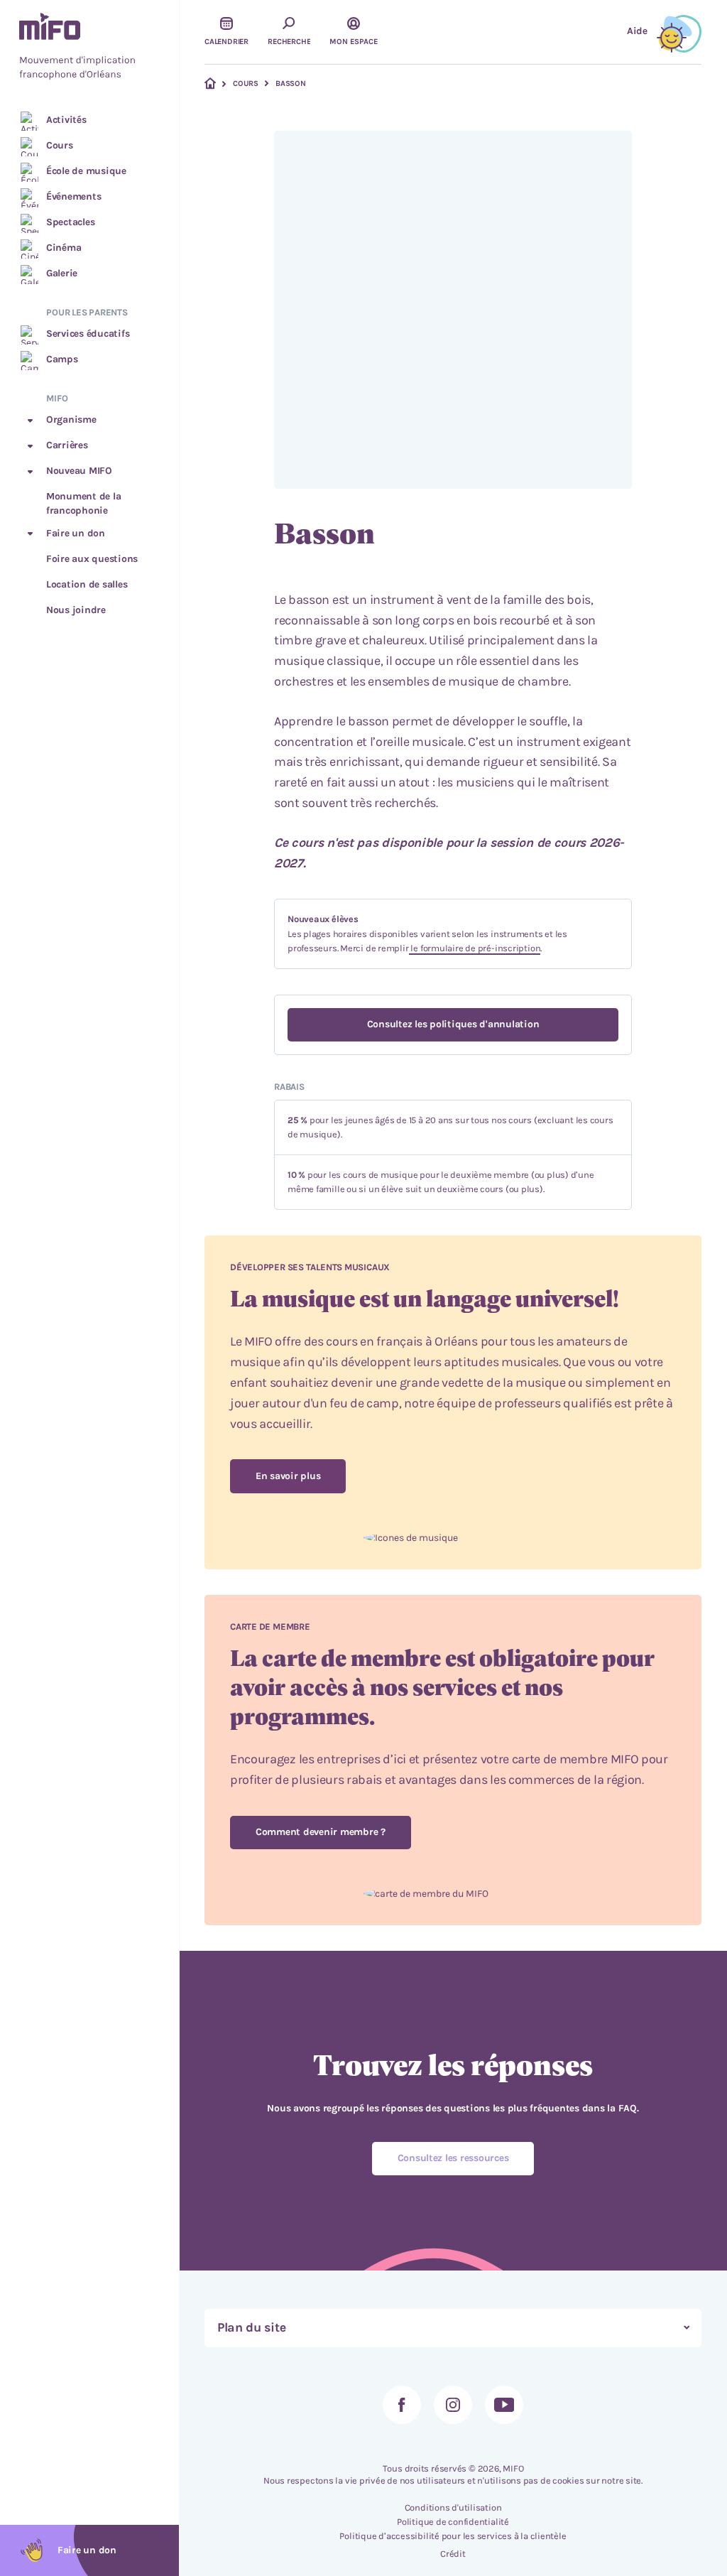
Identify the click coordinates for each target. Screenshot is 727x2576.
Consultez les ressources (453, 2158)
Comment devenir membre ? (321, 1832)
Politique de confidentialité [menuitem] (453, 2522)
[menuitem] (89, 48)
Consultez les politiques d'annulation (453, 1024)
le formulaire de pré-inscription (475, 948)
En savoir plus (288, 1476)
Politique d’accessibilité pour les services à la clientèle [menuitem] (453, 2536)
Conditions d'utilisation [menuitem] (453, 2507)
